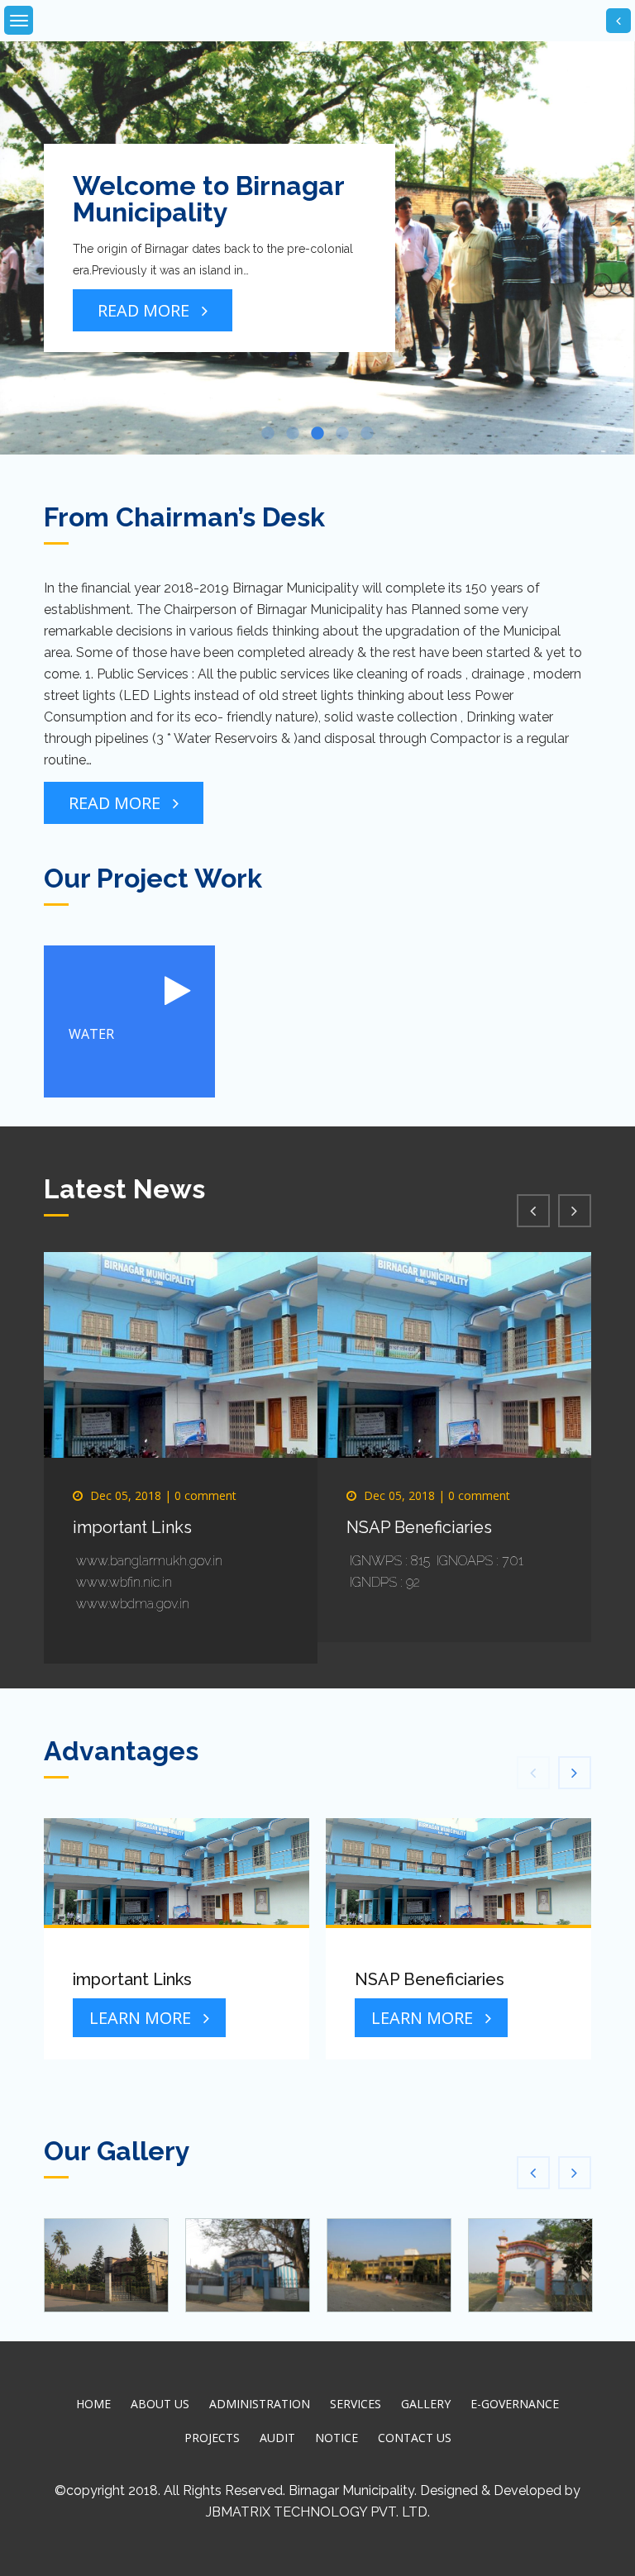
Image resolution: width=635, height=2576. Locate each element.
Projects (212, 2438)
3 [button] (317, 434)
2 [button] (293, 434)
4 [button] (342, 434)
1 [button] (268, 434)
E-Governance (515, 2404)
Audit (277, 2438)
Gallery (426, 2404)
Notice (337, 2438)
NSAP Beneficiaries (419, 1527)
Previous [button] (33, 207)
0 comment (205, 1495)
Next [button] (602, 207)
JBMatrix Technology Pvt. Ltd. (318, 2512)
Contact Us (415, 2438)
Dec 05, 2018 (126, 1495)
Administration (260, 2404)
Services (356, 2404)
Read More (143, 310)
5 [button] (367, 434)
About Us (160, 2404)
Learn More (140, 2018)
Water (91, 1034)
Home (93, 2404)
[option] (317, 248)
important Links (132, 1527)
